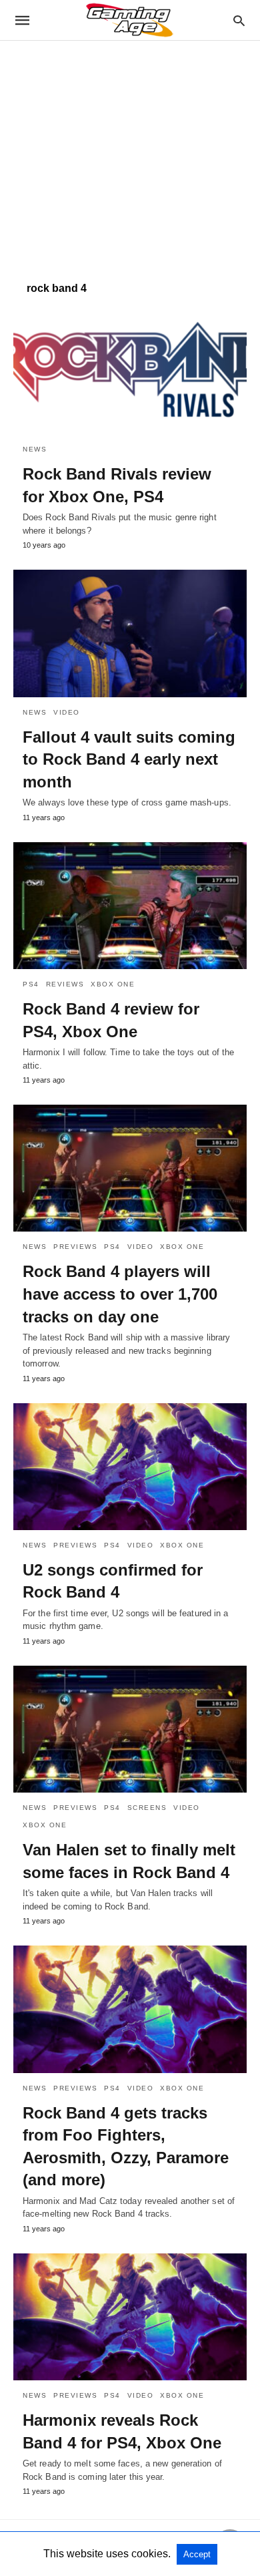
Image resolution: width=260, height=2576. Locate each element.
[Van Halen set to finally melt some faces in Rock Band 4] (130, 1729)
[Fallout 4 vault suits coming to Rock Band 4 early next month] (130, 633)
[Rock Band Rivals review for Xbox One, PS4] (130, 371)
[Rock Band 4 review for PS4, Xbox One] (130, 906)
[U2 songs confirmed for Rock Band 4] (130, 1467)
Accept (197, 2554)
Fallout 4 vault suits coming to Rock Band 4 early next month (129, 759)
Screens (147, 1808)
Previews (75, 1247)
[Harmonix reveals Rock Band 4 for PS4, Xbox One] (130, 2317)
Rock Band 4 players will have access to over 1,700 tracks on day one (120, 1294)
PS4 (31, 984)
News (35, 449)
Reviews (65, 984)
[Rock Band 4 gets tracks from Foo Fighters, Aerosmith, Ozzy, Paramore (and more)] (130, 2009)
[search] (239, 20)
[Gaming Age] (129, 20)
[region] (130, 154)
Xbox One (113, 984)
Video (67, 712)
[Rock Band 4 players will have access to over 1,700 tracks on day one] (130, 1168)
